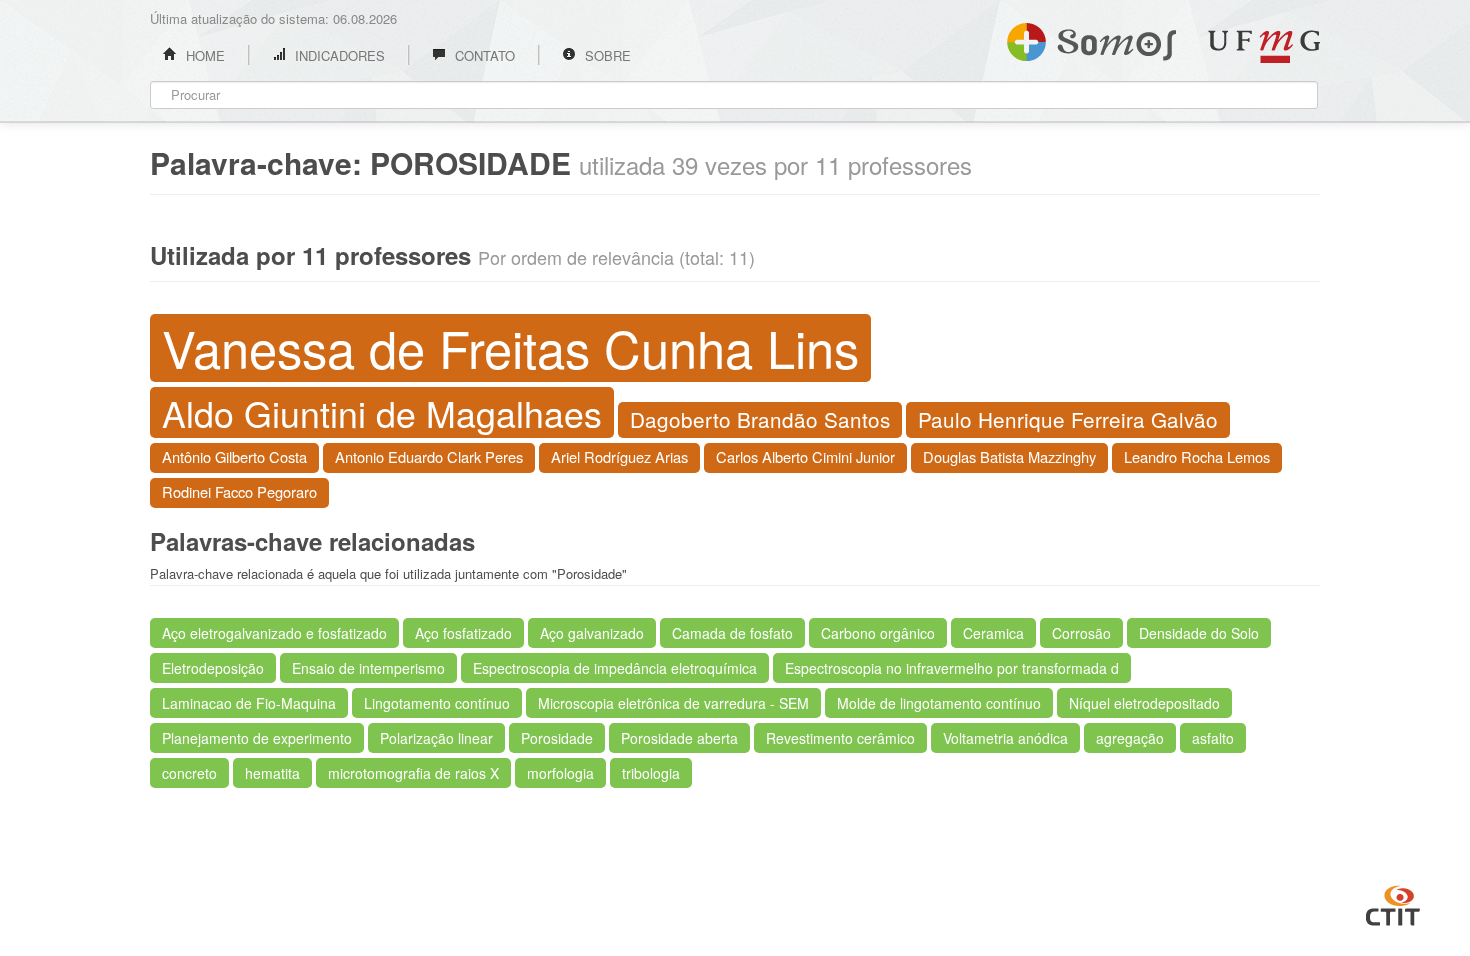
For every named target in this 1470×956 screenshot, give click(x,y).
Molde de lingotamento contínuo (939, 703)
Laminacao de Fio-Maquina (249, 703)
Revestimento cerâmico (840, 738)
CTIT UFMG (1393, 903)
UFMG (1264, 46)
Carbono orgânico (878, 633)
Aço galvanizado (592, 633)
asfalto (1213, 738)
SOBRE (606, 55)
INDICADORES (338, 55)
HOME (203, 55)
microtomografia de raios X (413, 773)
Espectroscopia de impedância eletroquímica (615, 668)
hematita (272, 773)
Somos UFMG (1091, 38)
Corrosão (1081, 633)
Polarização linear (436, 738)
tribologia (651, 773)
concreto (189, 773)
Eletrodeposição (213, 668)
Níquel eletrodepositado (1144, 703)
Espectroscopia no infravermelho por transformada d (952, 668)
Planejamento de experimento (257, 738)
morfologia (560, 773)
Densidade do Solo (1199, 633)
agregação (1130, 738)
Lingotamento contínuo (437, 703)
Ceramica (993, 633)
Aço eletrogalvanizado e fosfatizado (274, 633)
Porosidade (557, 738)
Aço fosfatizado (463, 633)
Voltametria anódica (1005, 738)
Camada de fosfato (732, 633)
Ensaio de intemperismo (368, 668)
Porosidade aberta (679, 738)
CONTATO (483, 55)
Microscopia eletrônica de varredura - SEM (673, 703)
